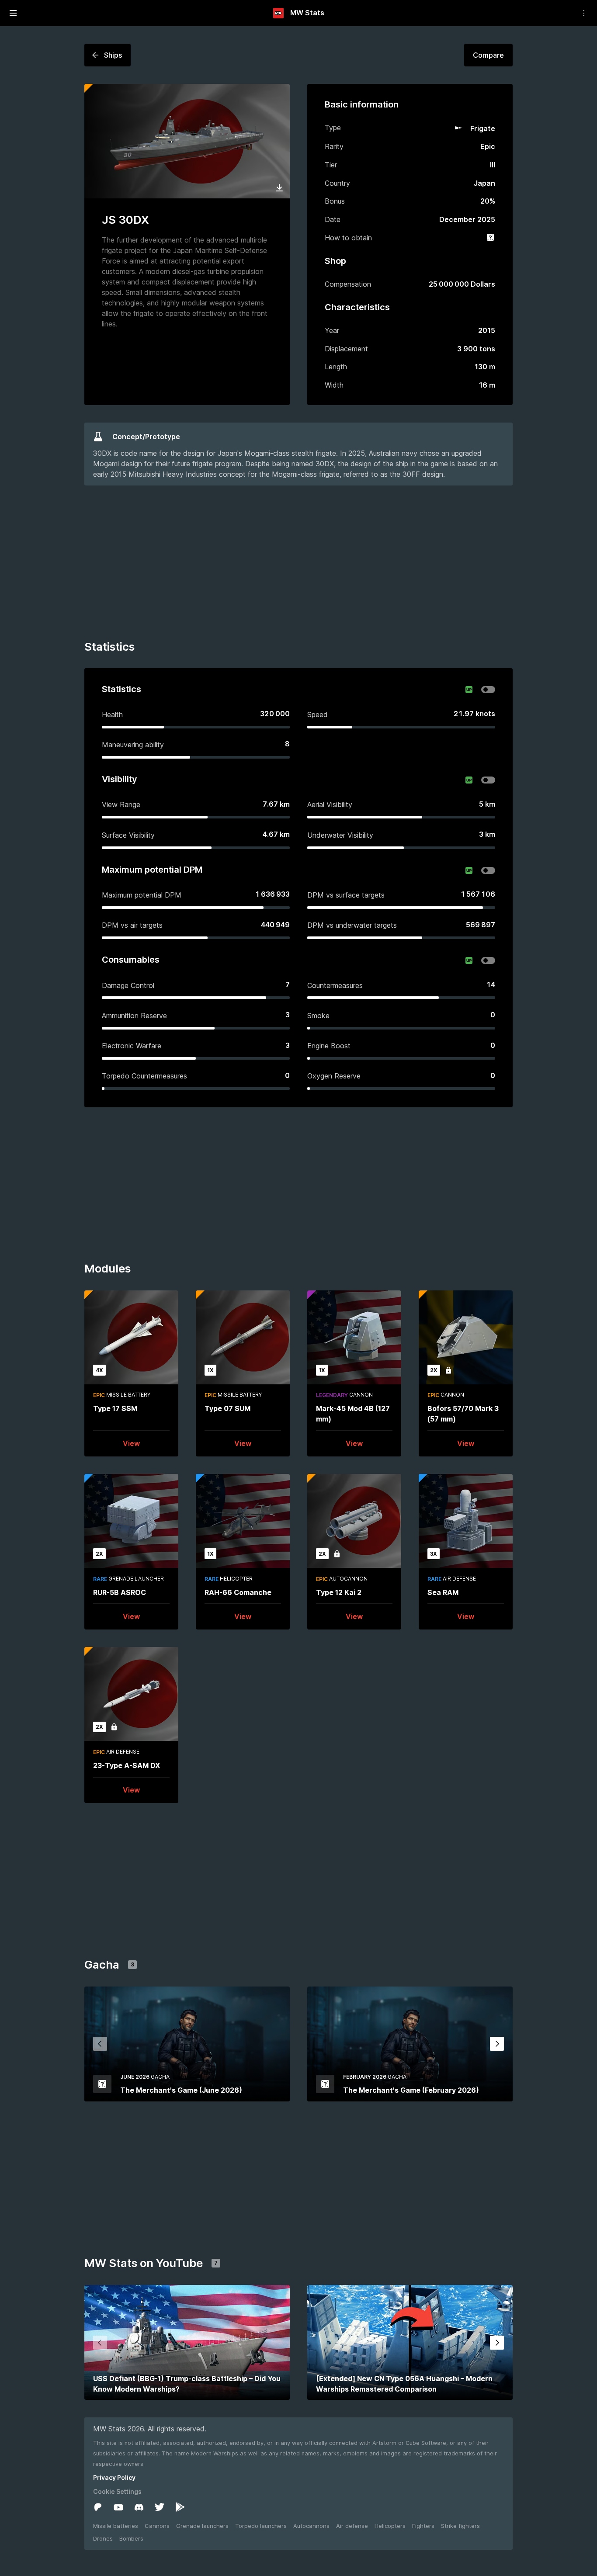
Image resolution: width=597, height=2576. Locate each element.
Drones (103, 2538)
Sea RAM (443, 1592)
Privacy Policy (114, 2477)
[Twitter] (160, 2507)
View (131, 1443)
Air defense (352, 2526)
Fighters (423, 2526)
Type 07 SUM (227, 1408)
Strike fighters (460, 2526)
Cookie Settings (117, 2491)
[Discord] (139, 2507)
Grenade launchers (202, 2526)
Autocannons (311, 2526)
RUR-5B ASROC (120, 1592)
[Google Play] (180, 2507)
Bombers (131, 2538)
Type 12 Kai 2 (339, 1592)
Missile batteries (116, 2526)
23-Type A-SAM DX (127, 1765)
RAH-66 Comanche (238, 1592)
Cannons (157, 2526)
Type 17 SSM (115, 1408)
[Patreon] (98, 2507)
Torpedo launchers (261, 2526)
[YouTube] (118, 2507)
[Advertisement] (298, 564)
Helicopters (390, 2526)
